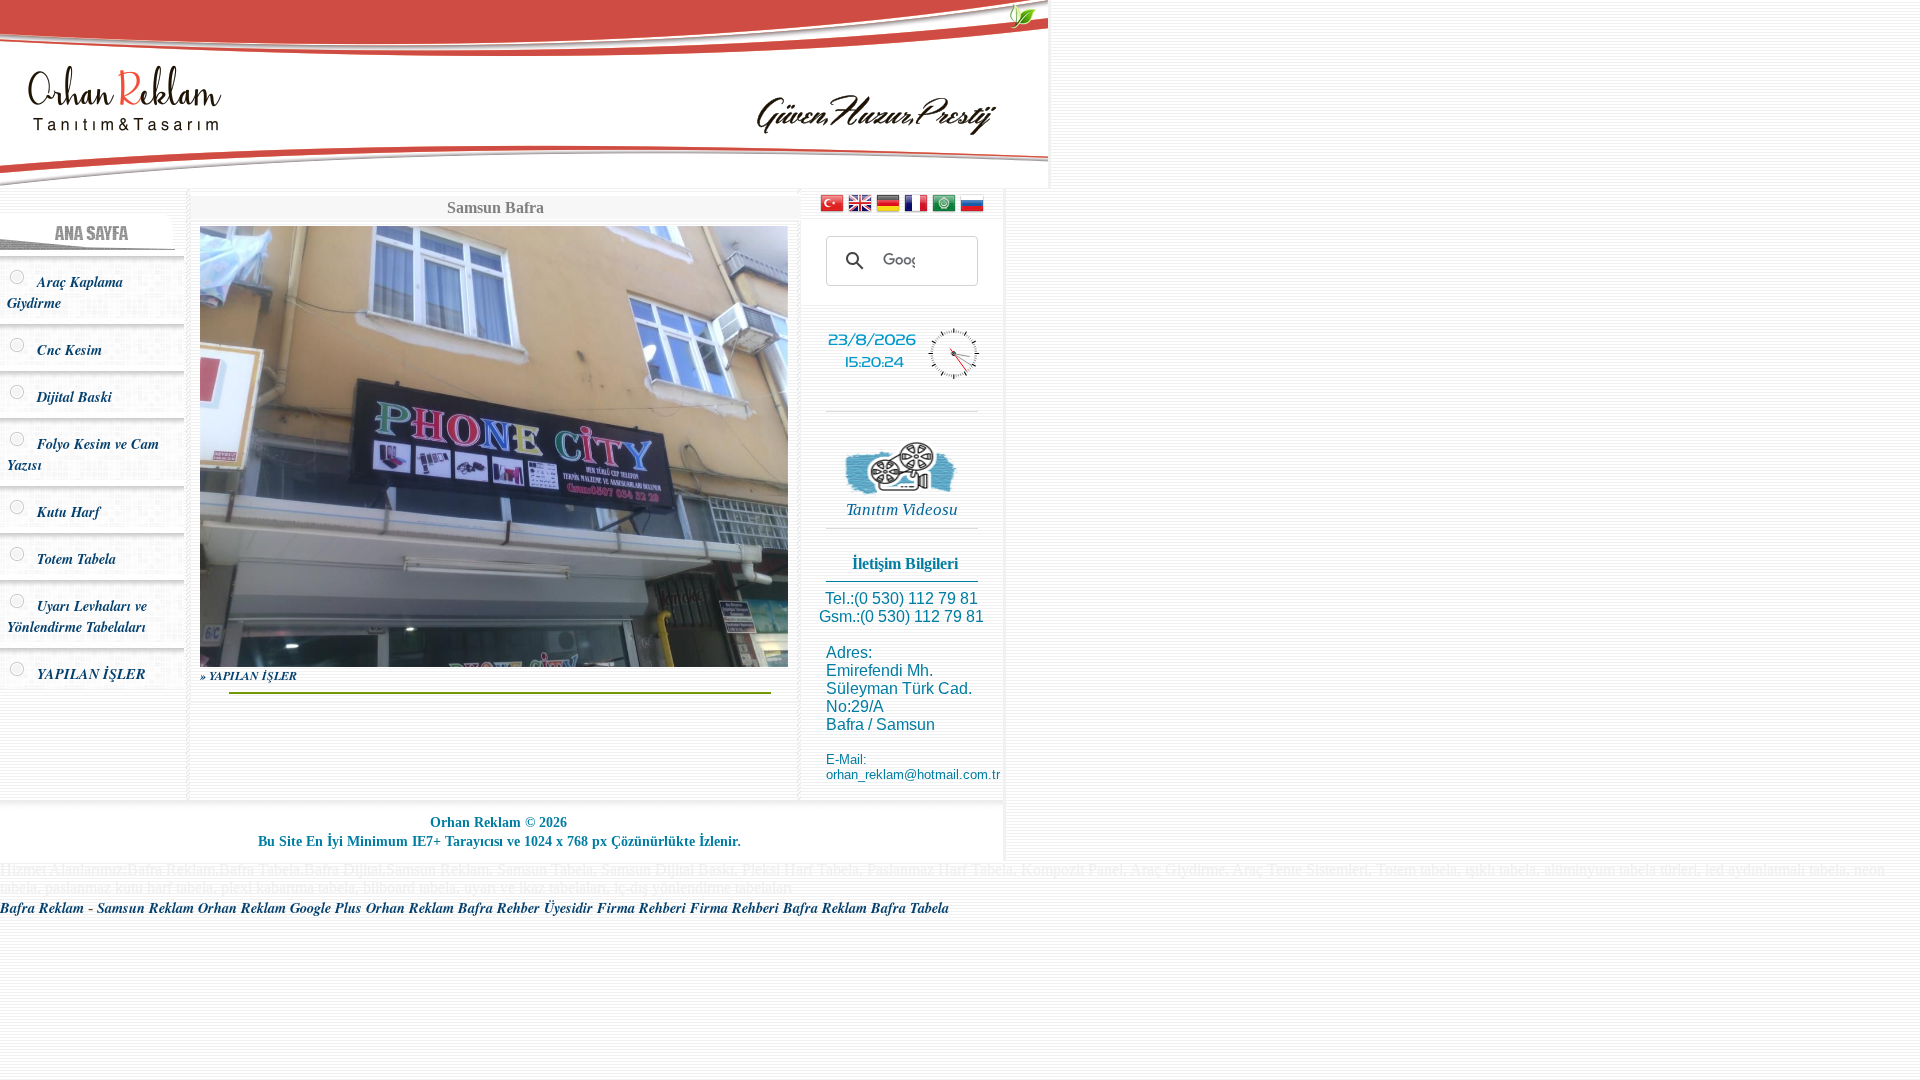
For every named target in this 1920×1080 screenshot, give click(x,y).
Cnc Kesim (64, 349)
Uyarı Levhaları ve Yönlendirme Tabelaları (77, 616)
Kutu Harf (63, 511)
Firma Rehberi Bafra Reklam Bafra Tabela (819, 907)
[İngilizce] (860, 209)
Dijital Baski (69, 396)
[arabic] (944, 209)
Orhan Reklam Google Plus (280, 907)
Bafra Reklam (42, 907)
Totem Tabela (71, 558)
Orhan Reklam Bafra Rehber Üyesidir (479, 907)
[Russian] (972, 209)
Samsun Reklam (145, 907)
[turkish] (832, 209)
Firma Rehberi (641, 907)
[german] (888, 209)
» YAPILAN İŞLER (248, 675)
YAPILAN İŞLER (86, 673)
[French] (916, 209)
